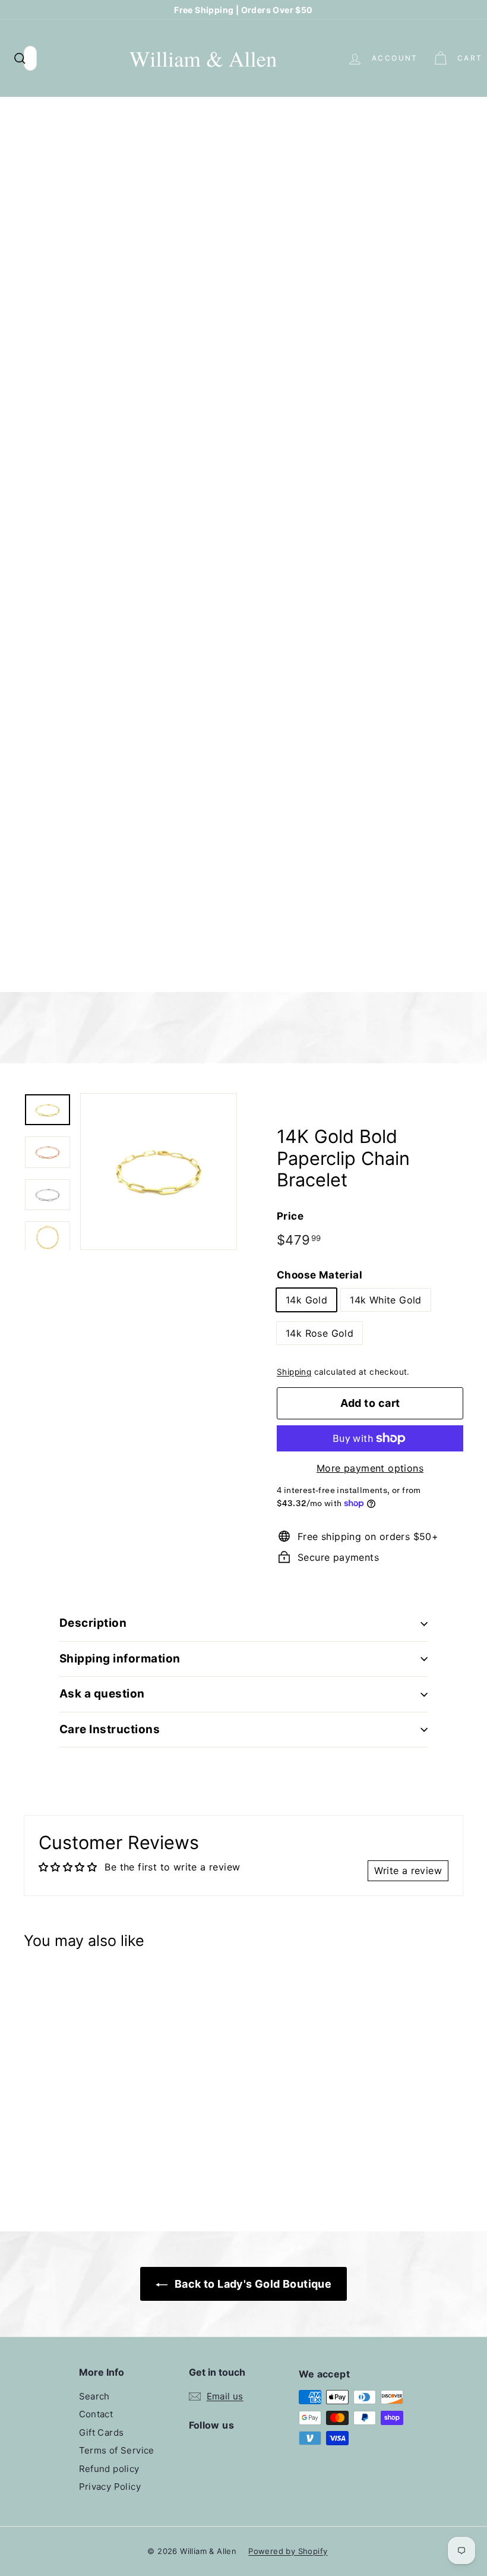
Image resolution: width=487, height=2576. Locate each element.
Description (93, 1623)
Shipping (294, 1372)
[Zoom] (159, 1172)
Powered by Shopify (288, 2551)
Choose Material (320, 1275)
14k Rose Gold (320, 1333)
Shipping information (120, 1659)
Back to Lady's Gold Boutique (252, 2284)
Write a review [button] (408, 1870)
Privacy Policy (110, 2487)
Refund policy (109, 2469)
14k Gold (306, 1300)
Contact (96, 2414)
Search (94, 2396)
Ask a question (102, 1694)
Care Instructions (110, 1729)
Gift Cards (102, 2432)
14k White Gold (386, 1300)
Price (290, 1216)
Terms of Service (117, 2450)
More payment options (370, 1468)
